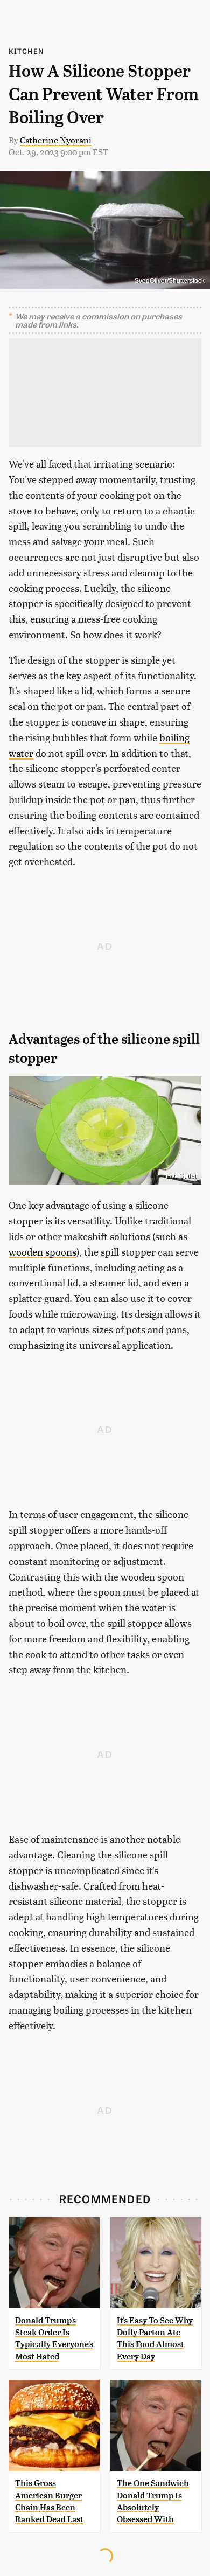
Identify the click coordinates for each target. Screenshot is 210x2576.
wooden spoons (43, 1252)
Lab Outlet (181, 1176)
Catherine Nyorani (56, 140)
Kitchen (26, 51)
